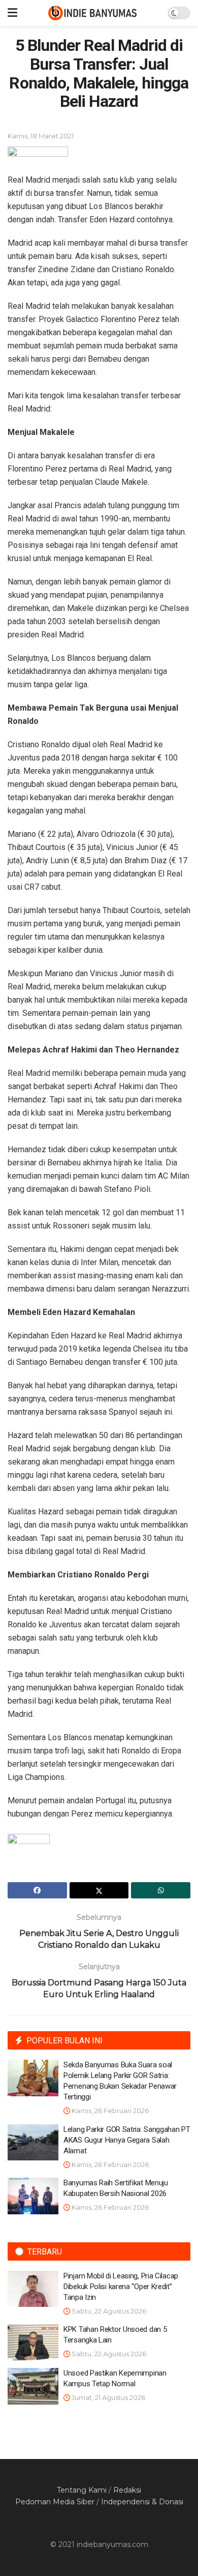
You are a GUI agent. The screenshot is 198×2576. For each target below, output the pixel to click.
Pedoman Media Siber (55, 2502)
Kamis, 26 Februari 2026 (109, 2111)
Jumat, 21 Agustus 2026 (108, 2397)
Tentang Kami (82, 2490)
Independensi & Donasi (142, 2502)
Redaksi (127, 2490)
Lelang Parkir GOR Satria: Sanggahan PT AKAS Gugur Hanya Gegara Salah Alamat (127, 2140)
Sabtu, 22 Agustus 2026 (108, 2311)
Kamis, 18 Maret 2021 (41, 136)
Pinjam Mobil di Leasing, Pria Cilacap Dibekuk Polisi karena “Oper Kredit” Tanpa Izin (121, 2287)
